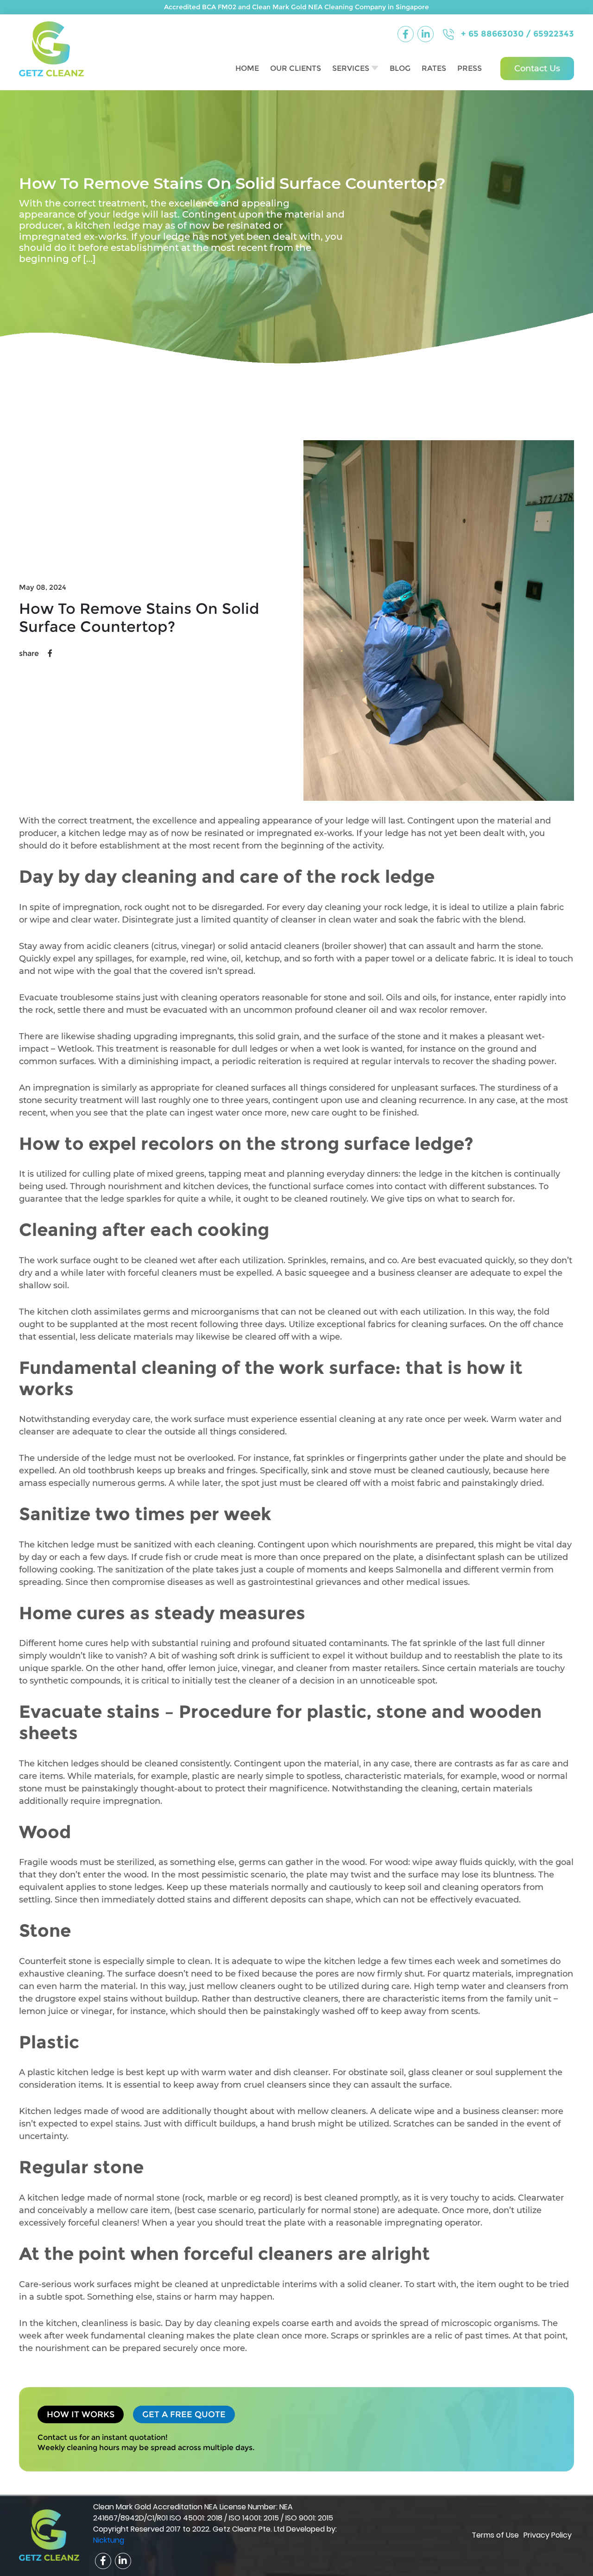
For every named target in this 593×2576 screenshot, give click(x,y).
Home (247, 68)
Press (470, 68)
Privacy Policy (548, 2535)
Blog (400, 68)
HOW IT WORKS (81, 2414)
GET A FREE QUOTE (184, 2414)
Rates (434, 68)
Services (351, 68)
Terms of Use (495, 2535)
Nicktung (109, 2540)
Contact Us (537, 69)
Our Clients (296, 68)
